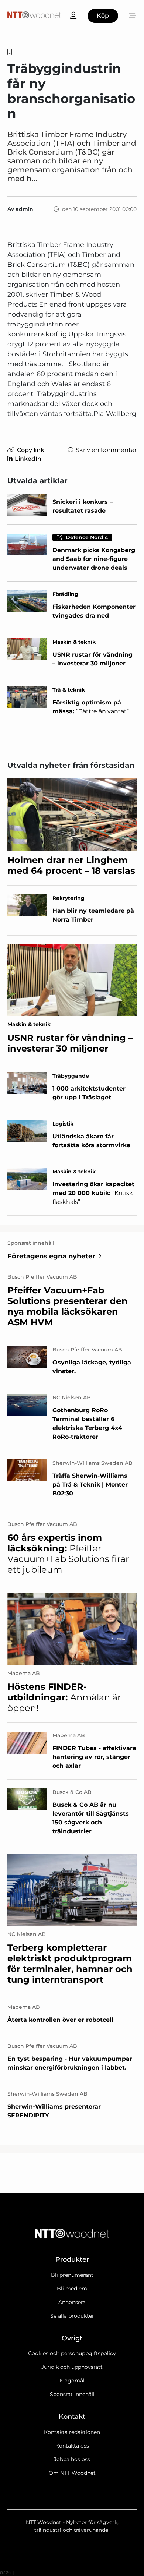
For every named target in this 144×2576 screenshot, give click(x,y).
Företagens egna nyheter (51, 1256)
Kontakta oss (72, 2446)
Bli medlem (72, 2289)
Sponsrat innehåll (72, 2394)
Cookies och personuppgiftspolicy (72, 2353)
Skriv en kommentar (106, 450)
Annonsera (72, 2302)
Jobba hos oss (72, 2459)
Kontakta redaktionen (72, 2432)
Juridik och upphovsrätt (72, 2367)
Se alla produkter (72, 2316)
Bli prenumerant (72, 2275)
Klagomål (72, 2381)
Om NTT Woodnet (72, 2473)
